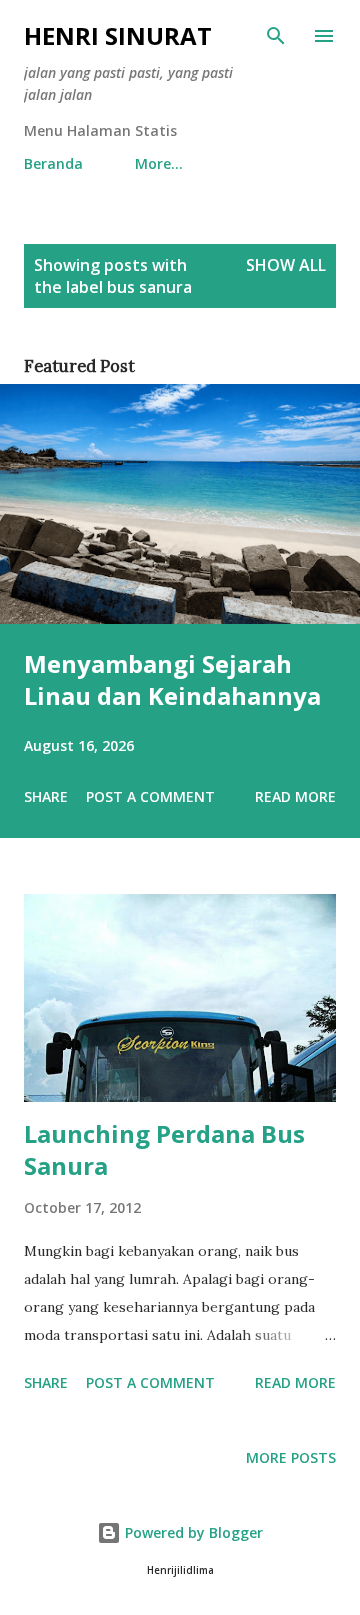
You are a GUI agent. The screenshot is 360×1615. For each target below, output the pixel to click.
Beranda (53, 163)
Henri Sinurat (118, 35)
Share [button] (46, 796)
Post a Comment (150, 796)
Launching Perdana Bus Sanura (164, 1149)
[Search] (276, 36)
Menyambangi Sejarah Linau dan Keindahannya (172, 679)
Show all (286, 265)
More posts (291, 1457)
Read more (295, 796)
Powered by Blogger (192, 1532)
